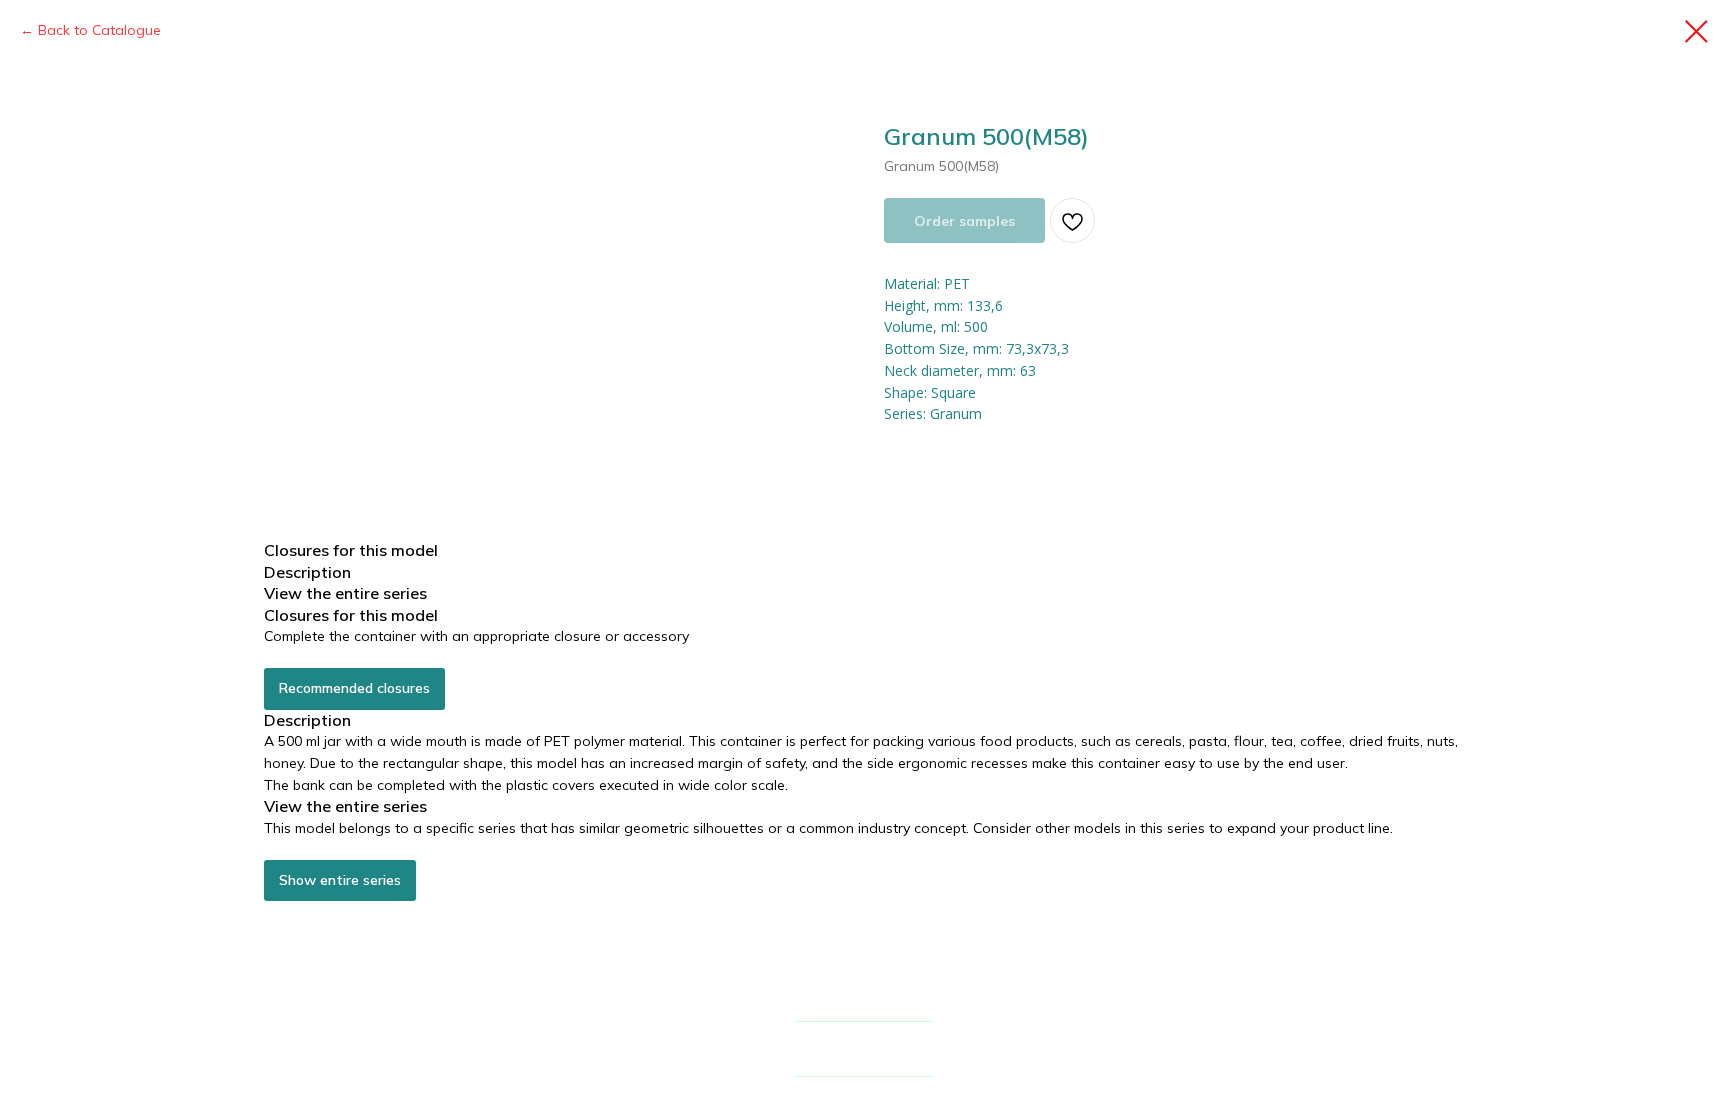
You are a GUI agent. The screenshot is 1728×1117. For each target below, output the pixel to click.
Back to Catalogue (99, 30)
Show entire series (340, 880)
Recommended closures (354, 688)
